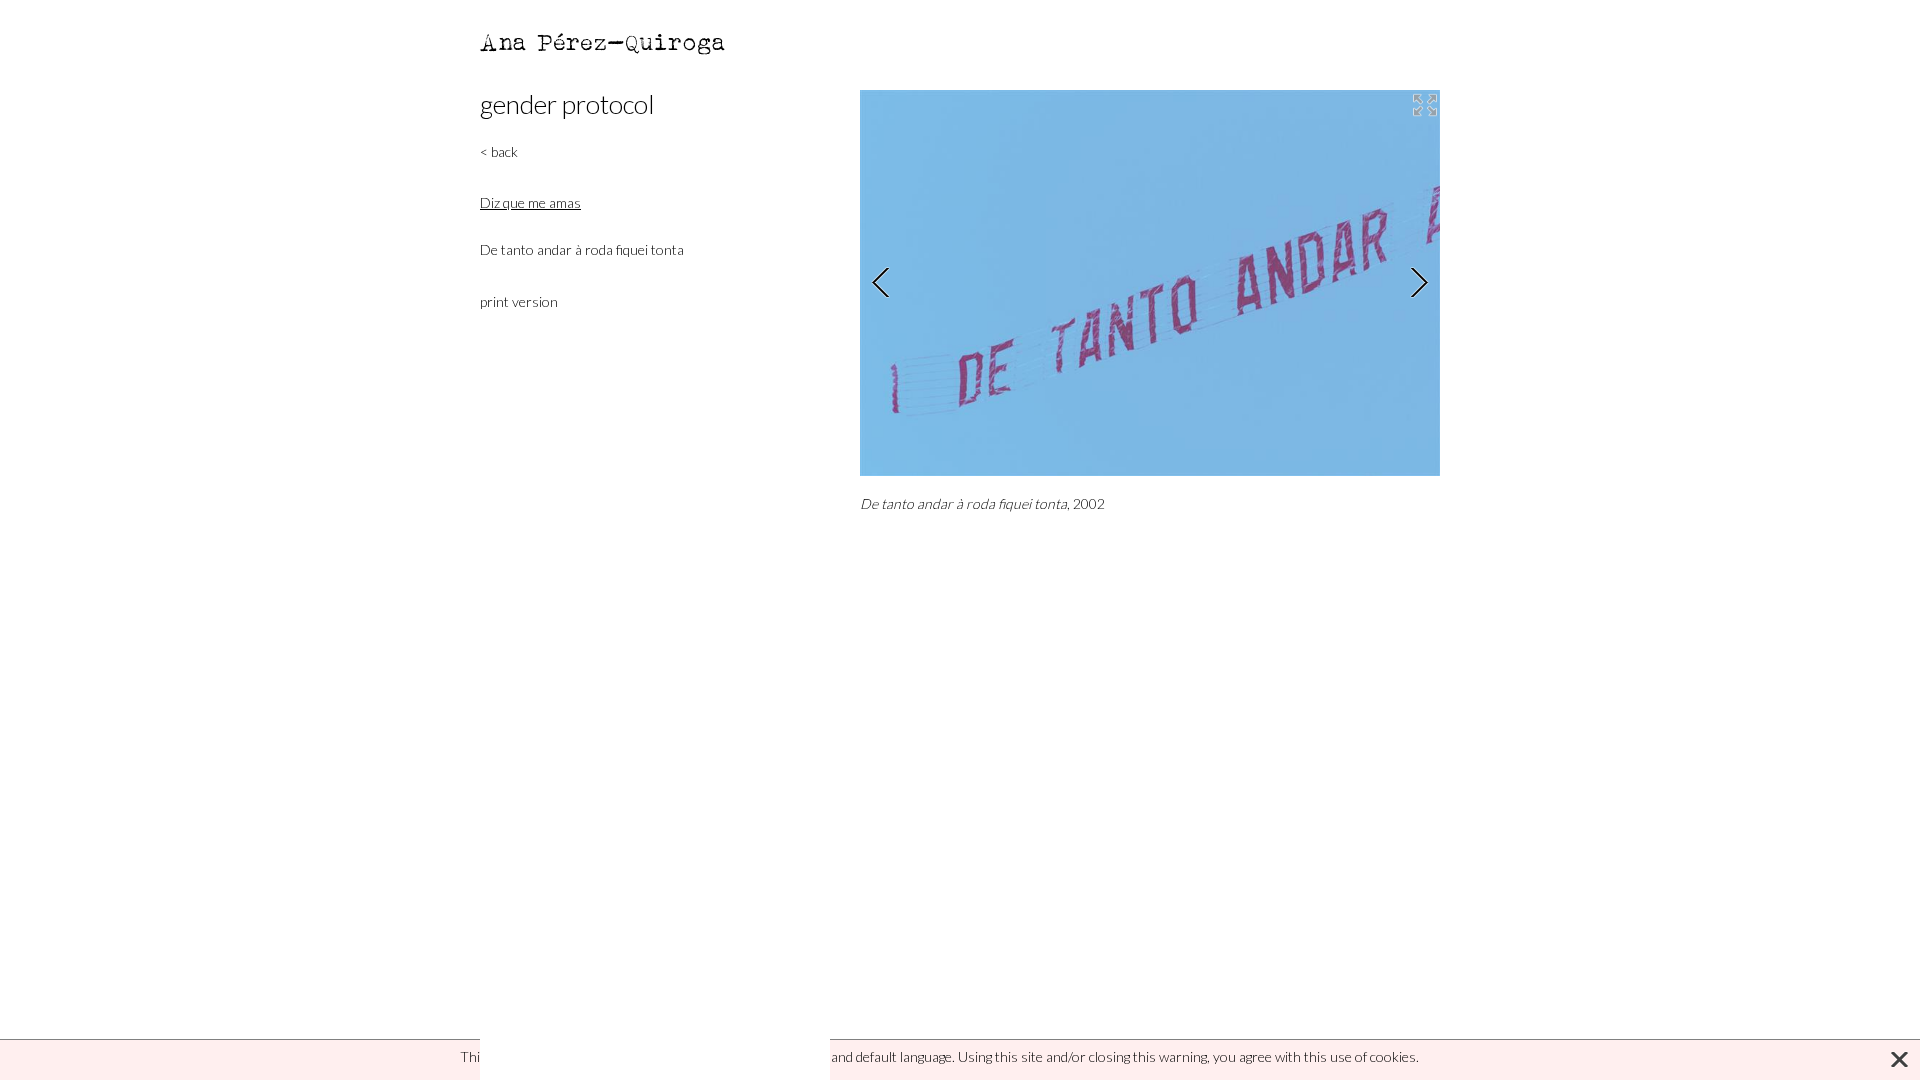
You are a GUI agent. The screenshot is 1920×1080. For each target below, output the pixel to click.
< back (499, 151)
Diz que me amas (530, 202)
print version (519, 301)
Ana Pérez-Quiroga (603, 41)
